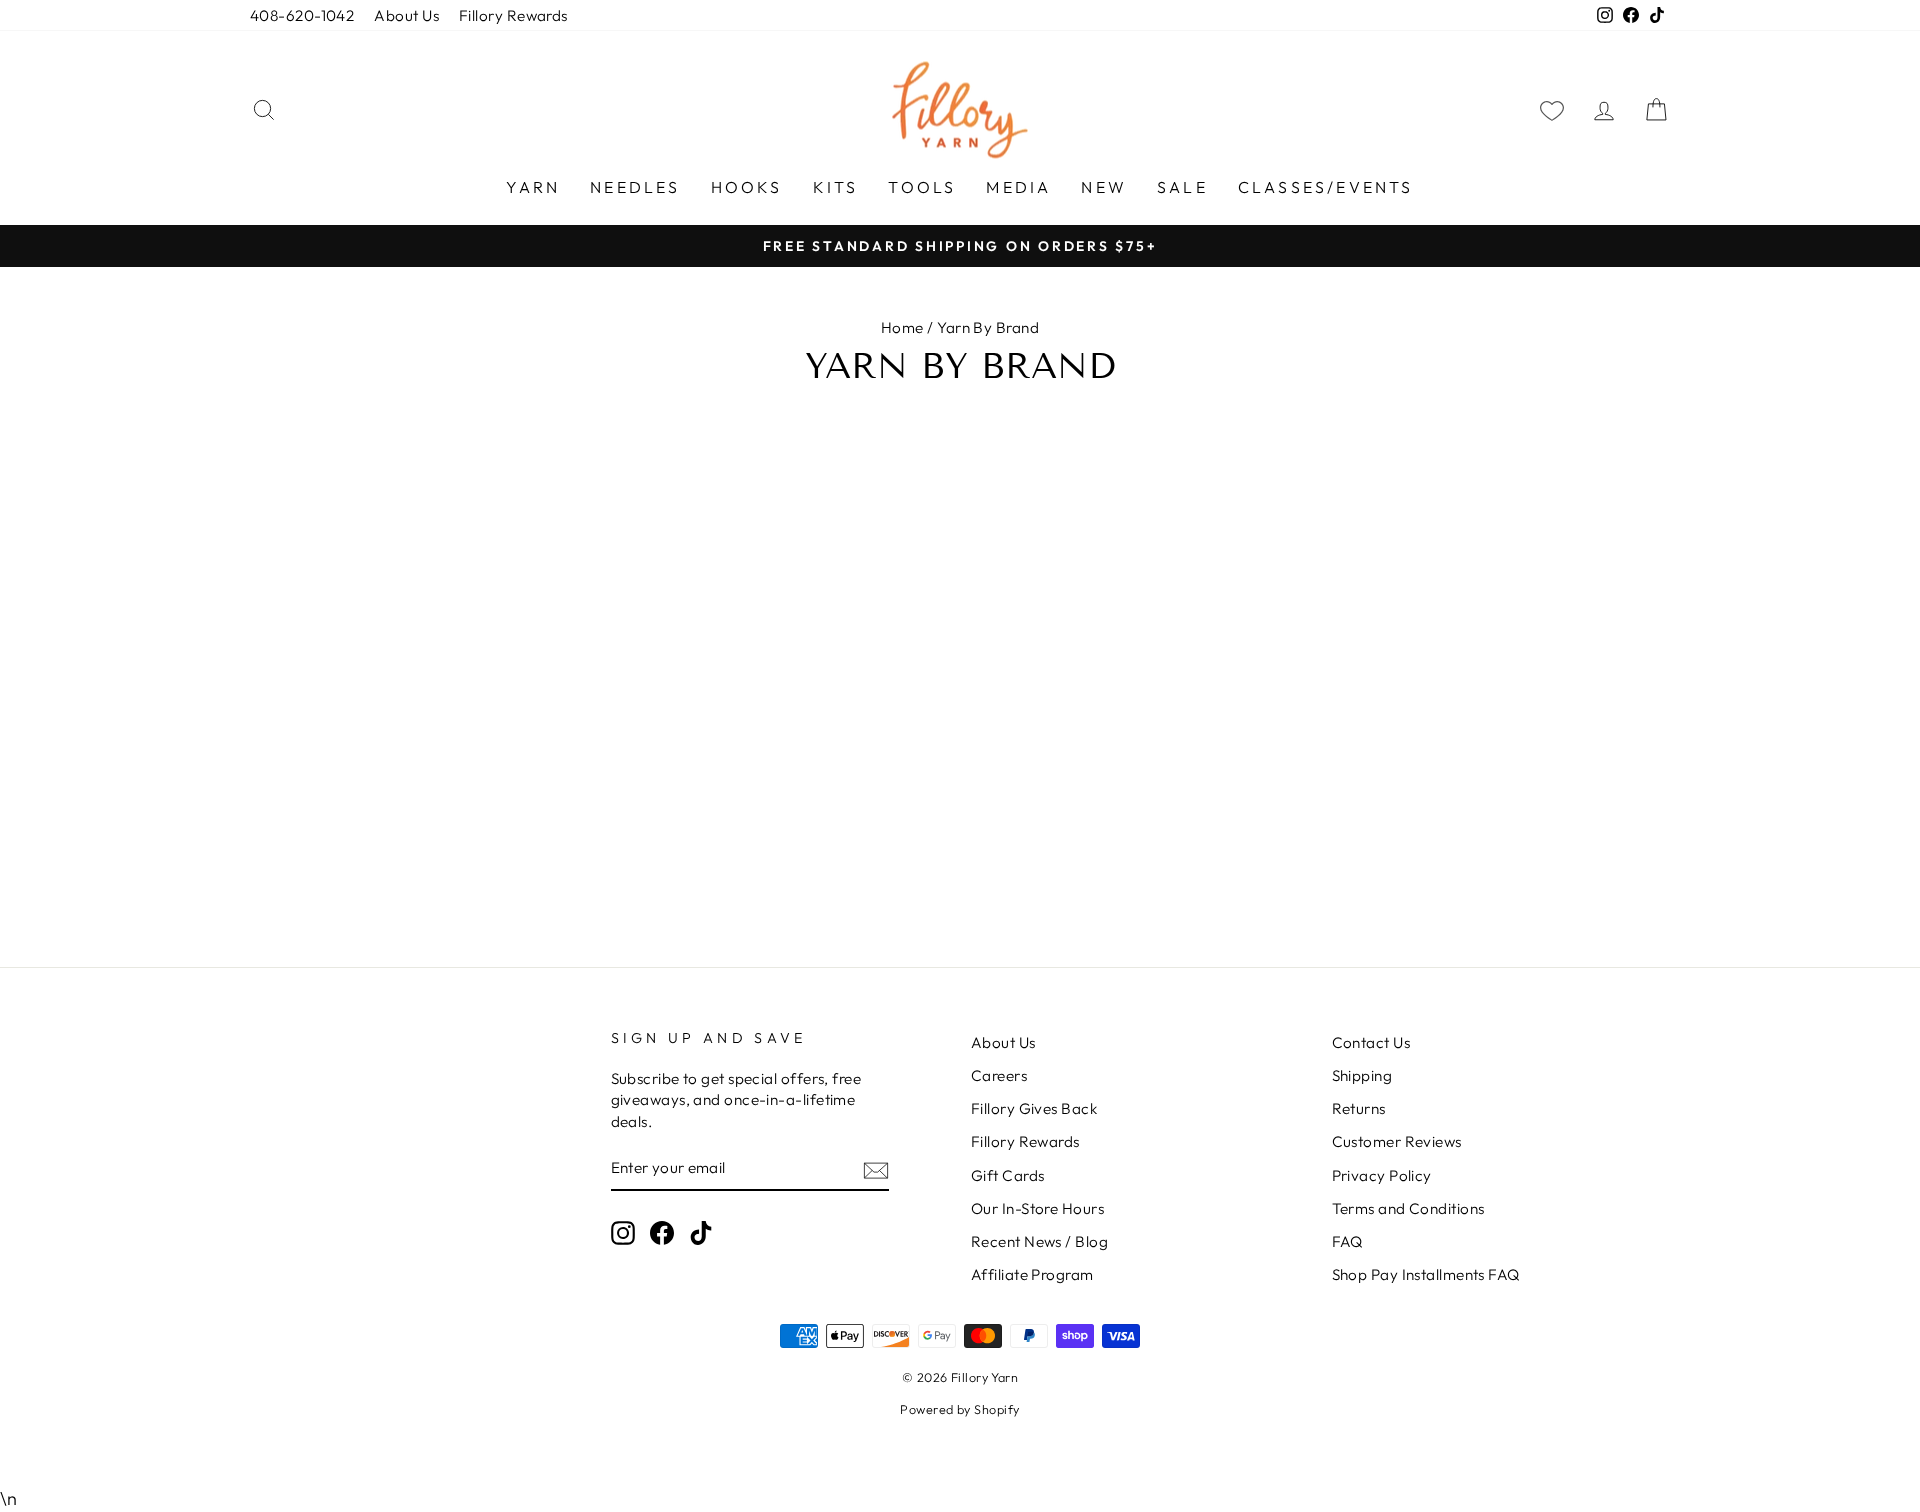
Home (902, 327)
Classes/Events (1326, 187)
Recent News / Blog (1039, 1241)
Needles (635, 187)
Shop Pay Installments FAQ (1426, 1274)
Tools (922, 187)
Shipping (1362, 1075)
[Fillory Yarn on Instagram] (623, 1233)
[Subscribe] (876, 1168)
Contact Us (1371, 1042)
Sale (1182, 187)
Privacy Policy (1382, 1175)
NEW (1104, 187)
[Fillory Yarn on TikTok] (701, 1233)
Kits (836, 187)
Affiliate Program (1032, 1274)
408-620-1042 (302, 15)
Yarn (533, 187)
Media (1018, 187)
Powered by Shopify (959, 1409)
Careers (999, 1075)
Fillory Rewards (513, 15)
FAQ (1347, 1241)
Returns (1359, 1108)
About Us (406, 15)
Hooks (747, 187)
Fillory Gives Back (1034, 1108)
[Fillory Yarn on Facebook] (662, 1233)
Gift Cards (1008, 1175)
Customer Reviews (1397, 1141)
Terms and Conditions (1408, 1208)
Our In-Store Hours (1037, 1208)
